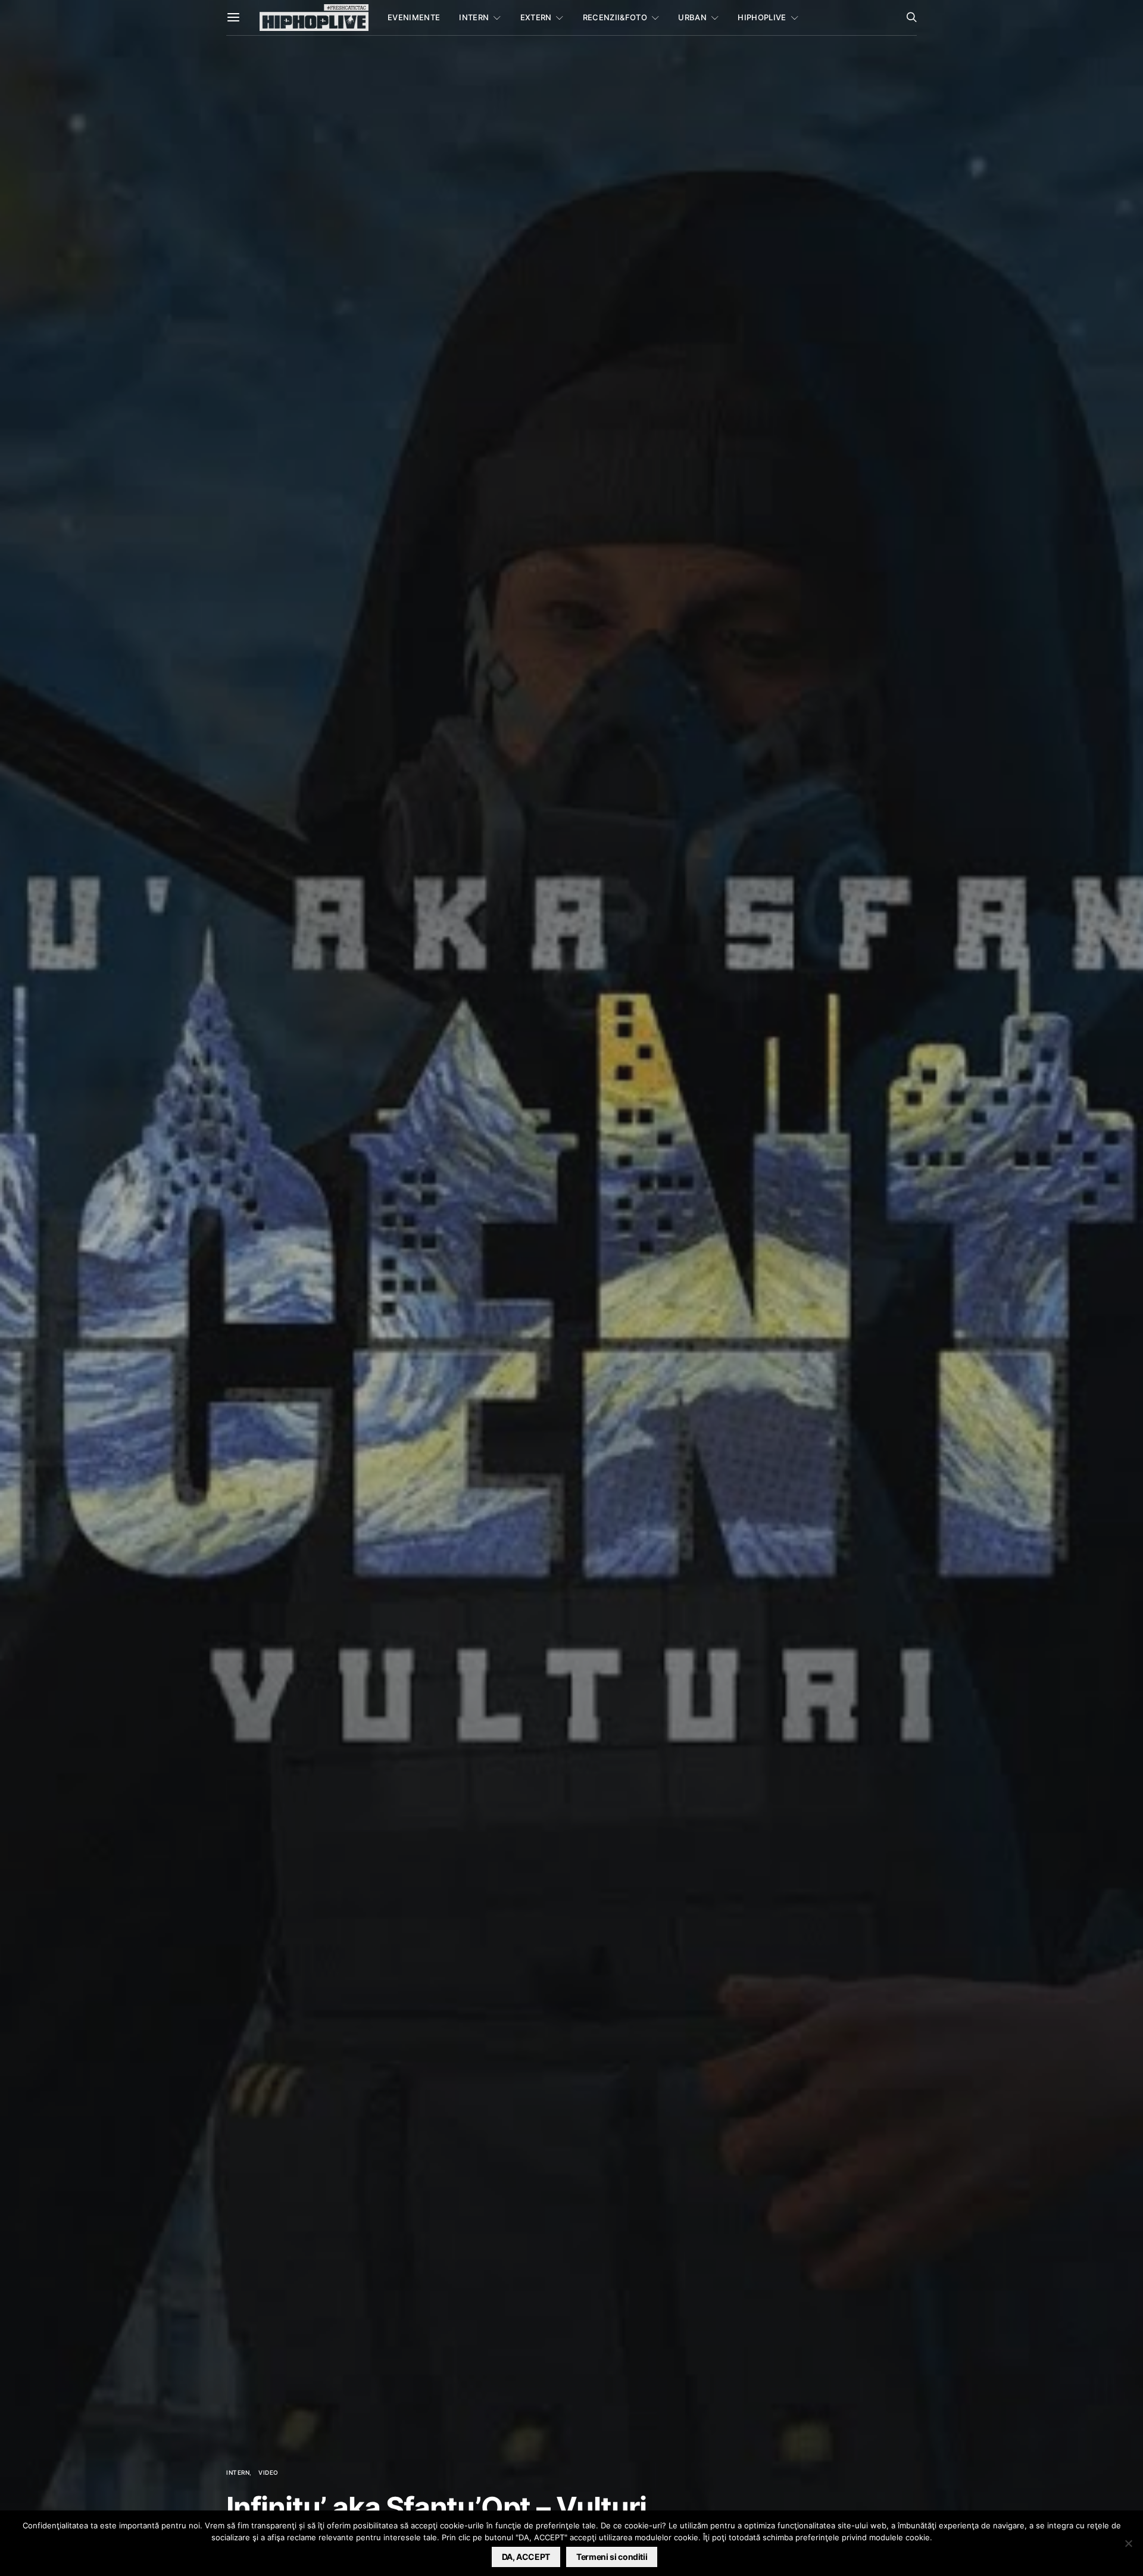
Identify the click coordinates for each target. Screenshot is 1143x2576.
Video (268, 2472)
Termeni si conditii (612, 2557)
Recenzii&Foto (615, 17)
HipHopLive (762, 17)
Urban (692, 17)
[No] (1128, 2543)
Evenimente (414, 17)
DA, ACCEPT (526, 2557)
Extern (536, 17)
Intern (474, 17)
